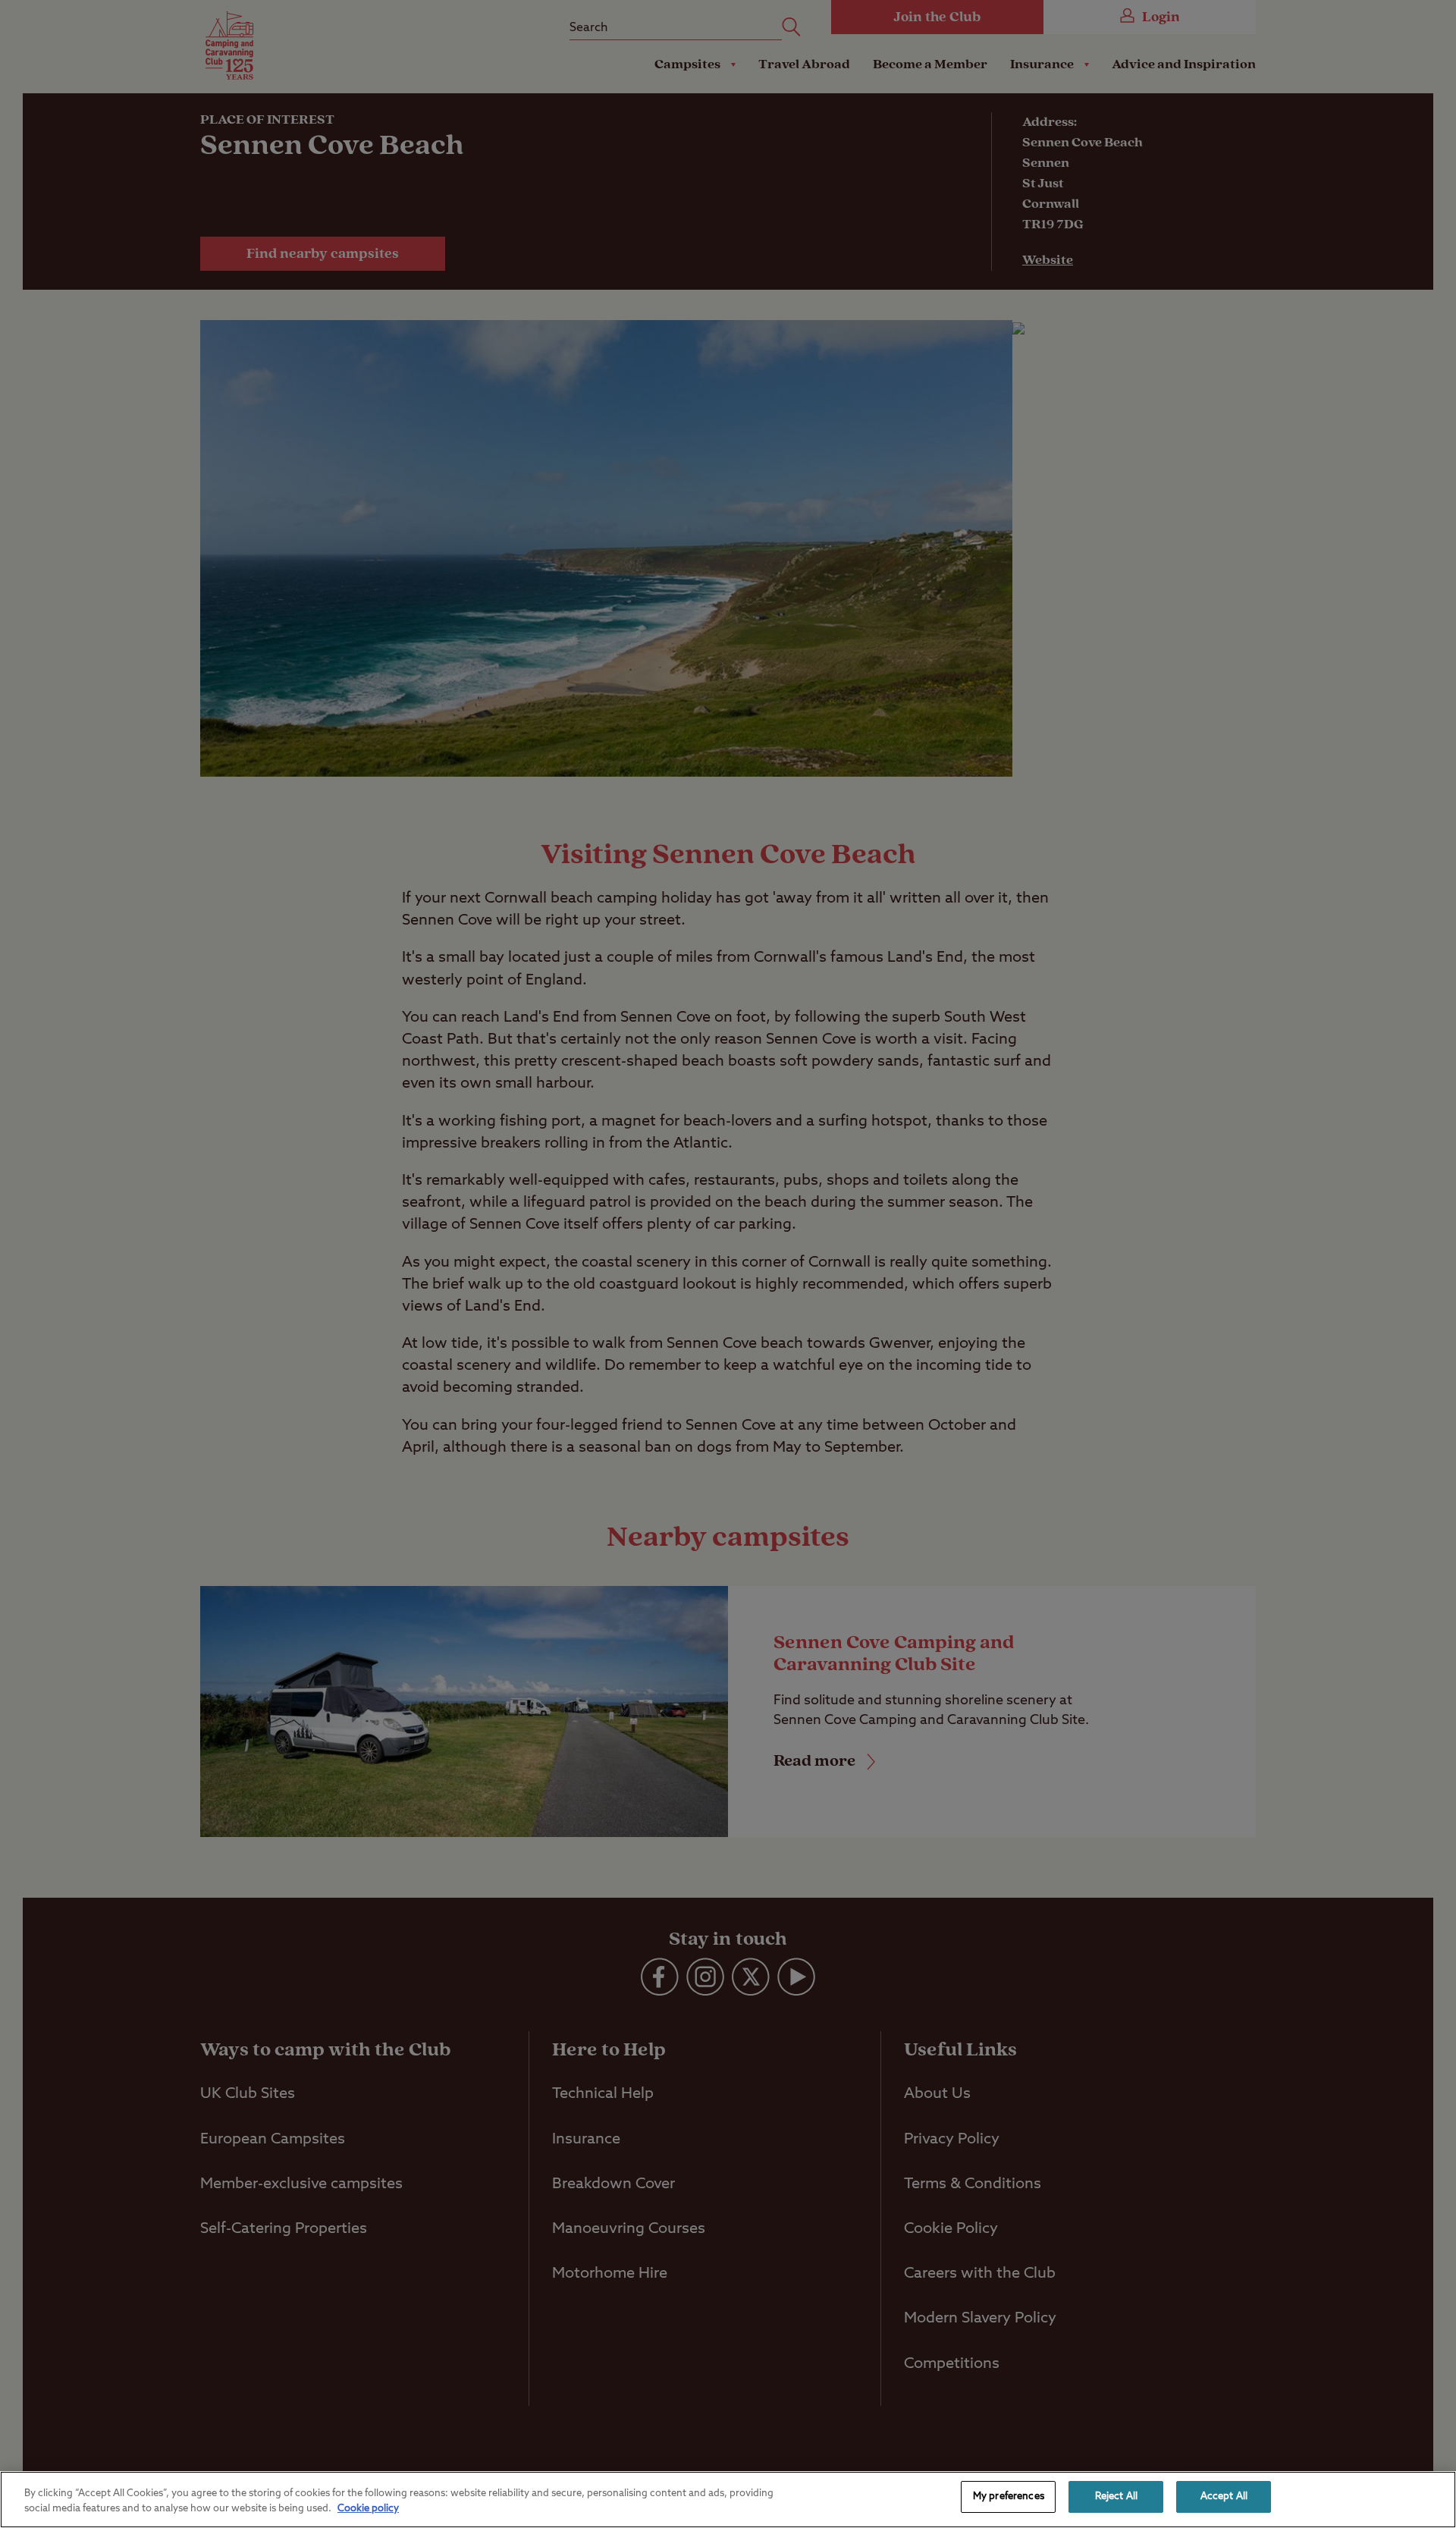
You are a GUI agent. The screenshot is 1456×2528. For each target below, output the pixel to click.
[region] (728, 2500)
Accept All (1224, 2497)
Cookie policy (368, 2509)
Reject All (1116, 2497)
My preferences (1009, 2497)
